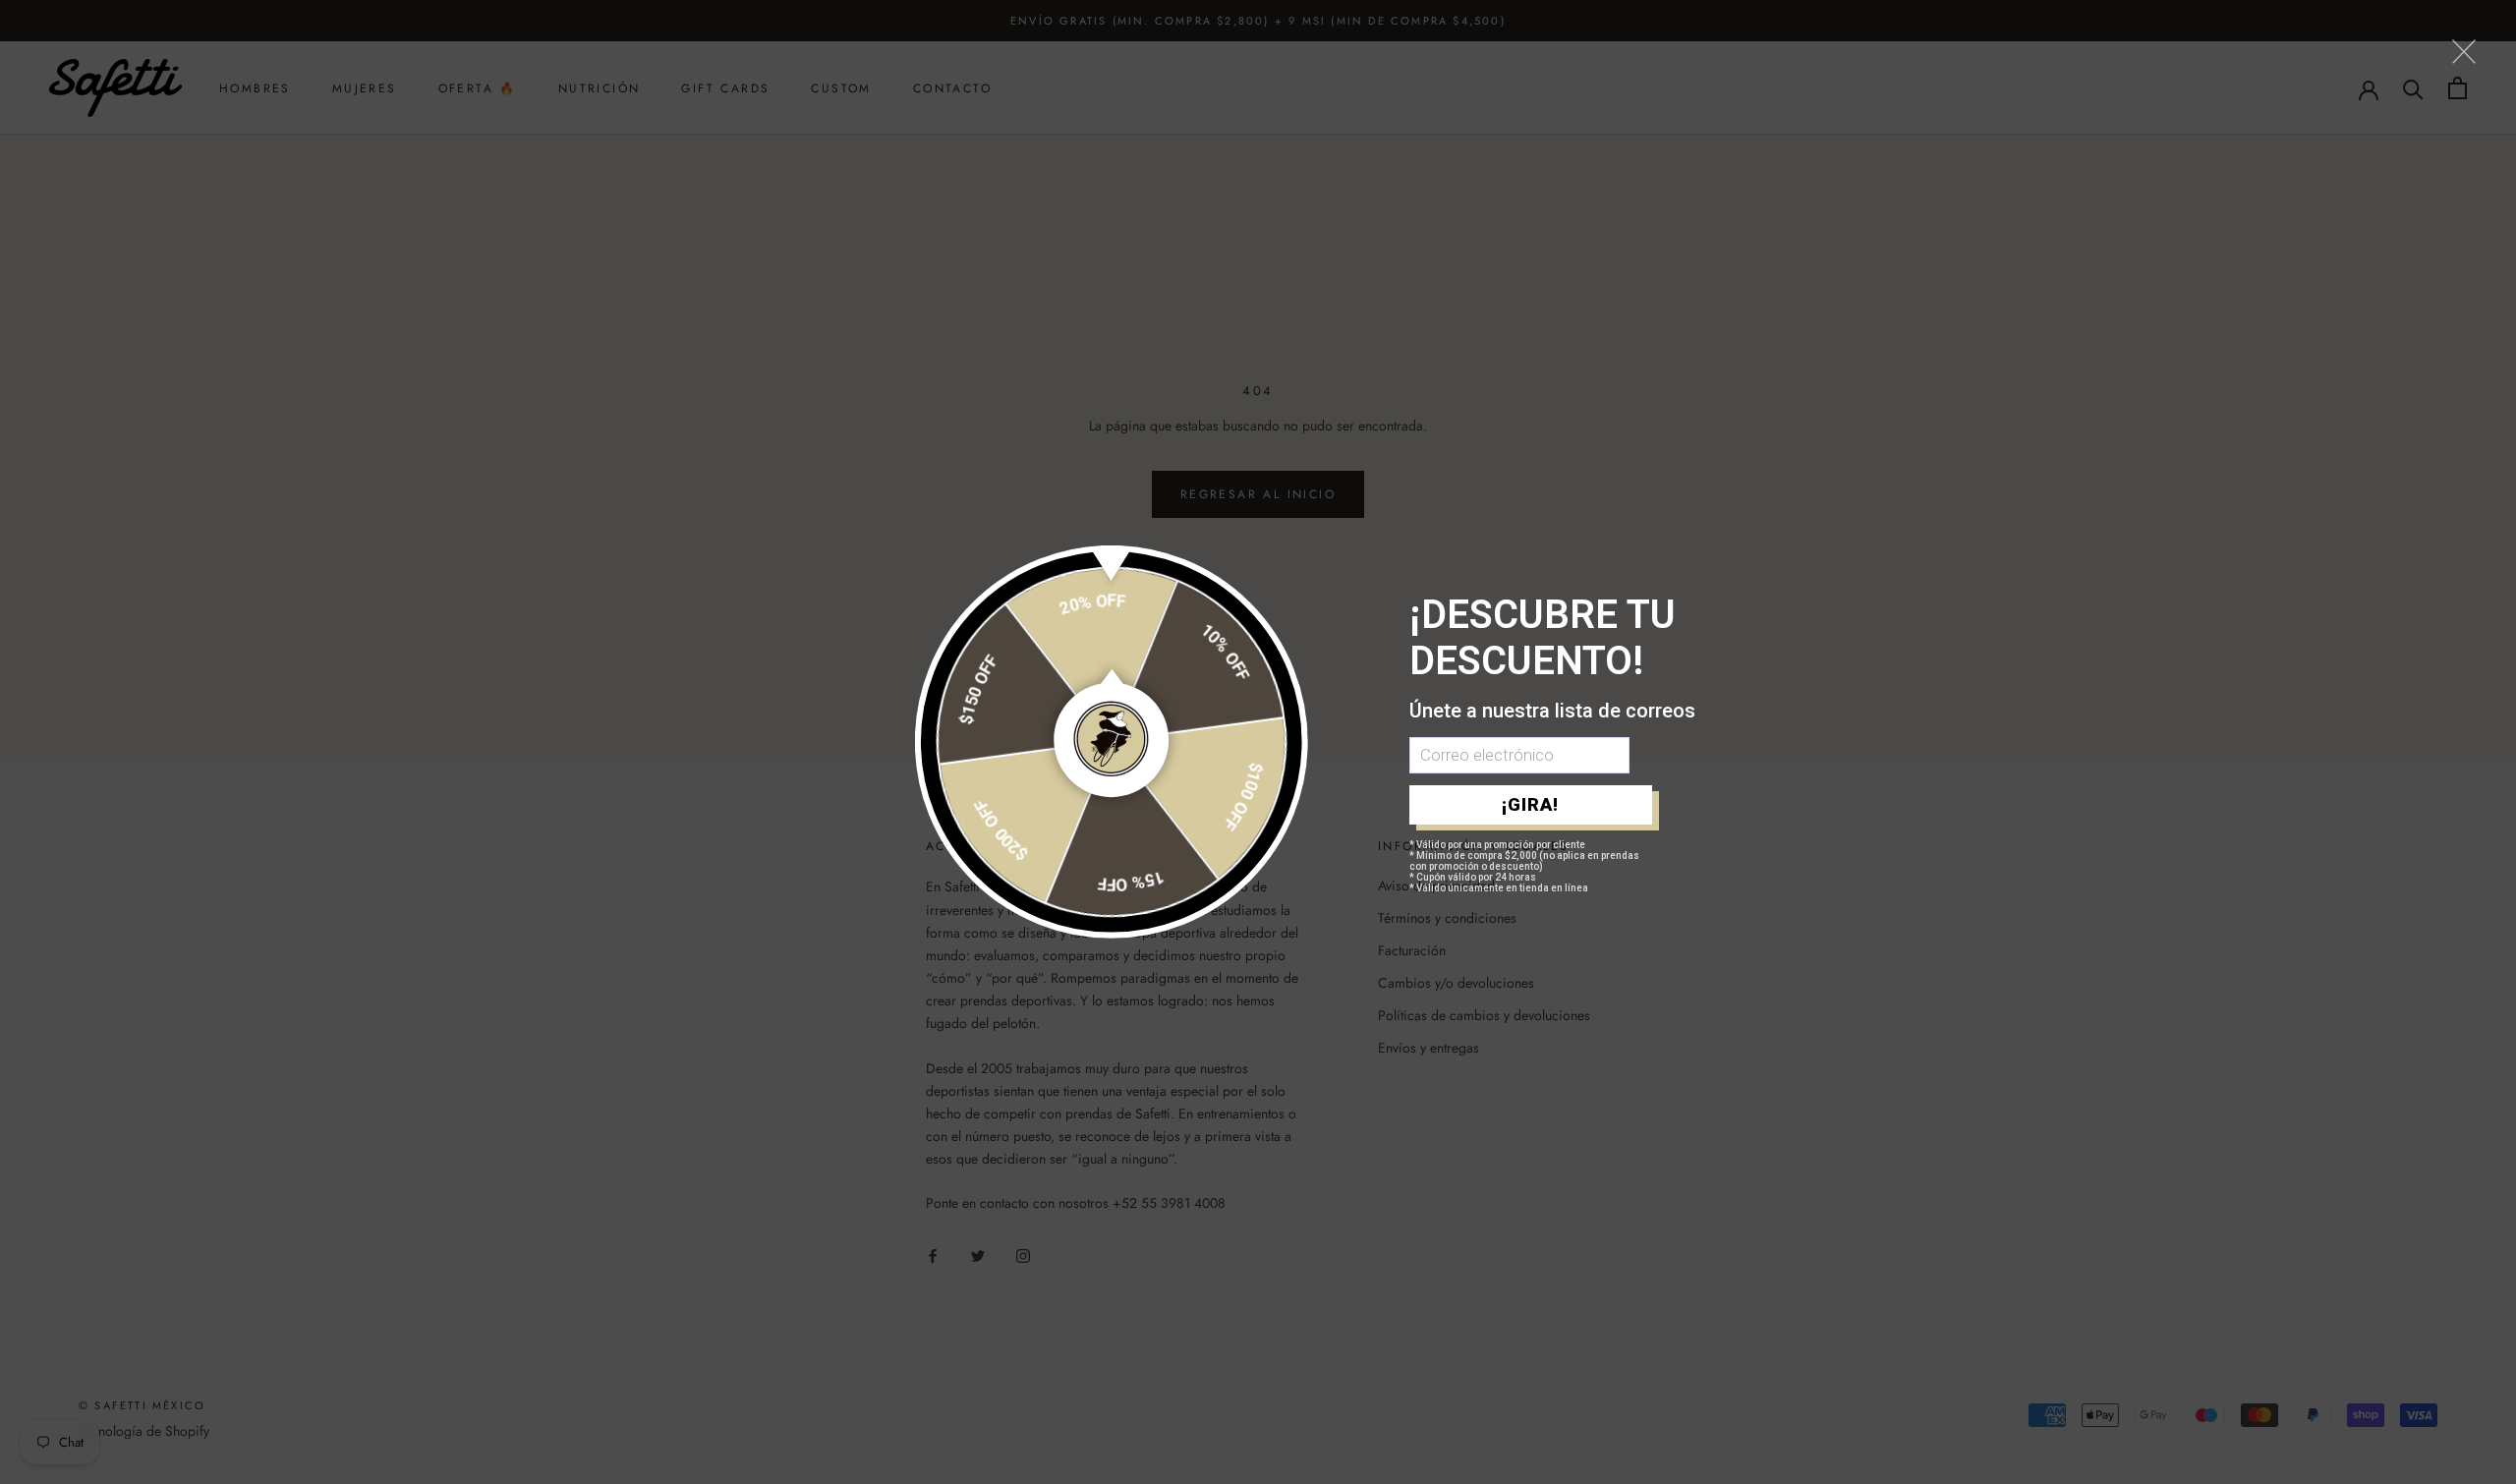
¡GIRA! (1530, 804)
